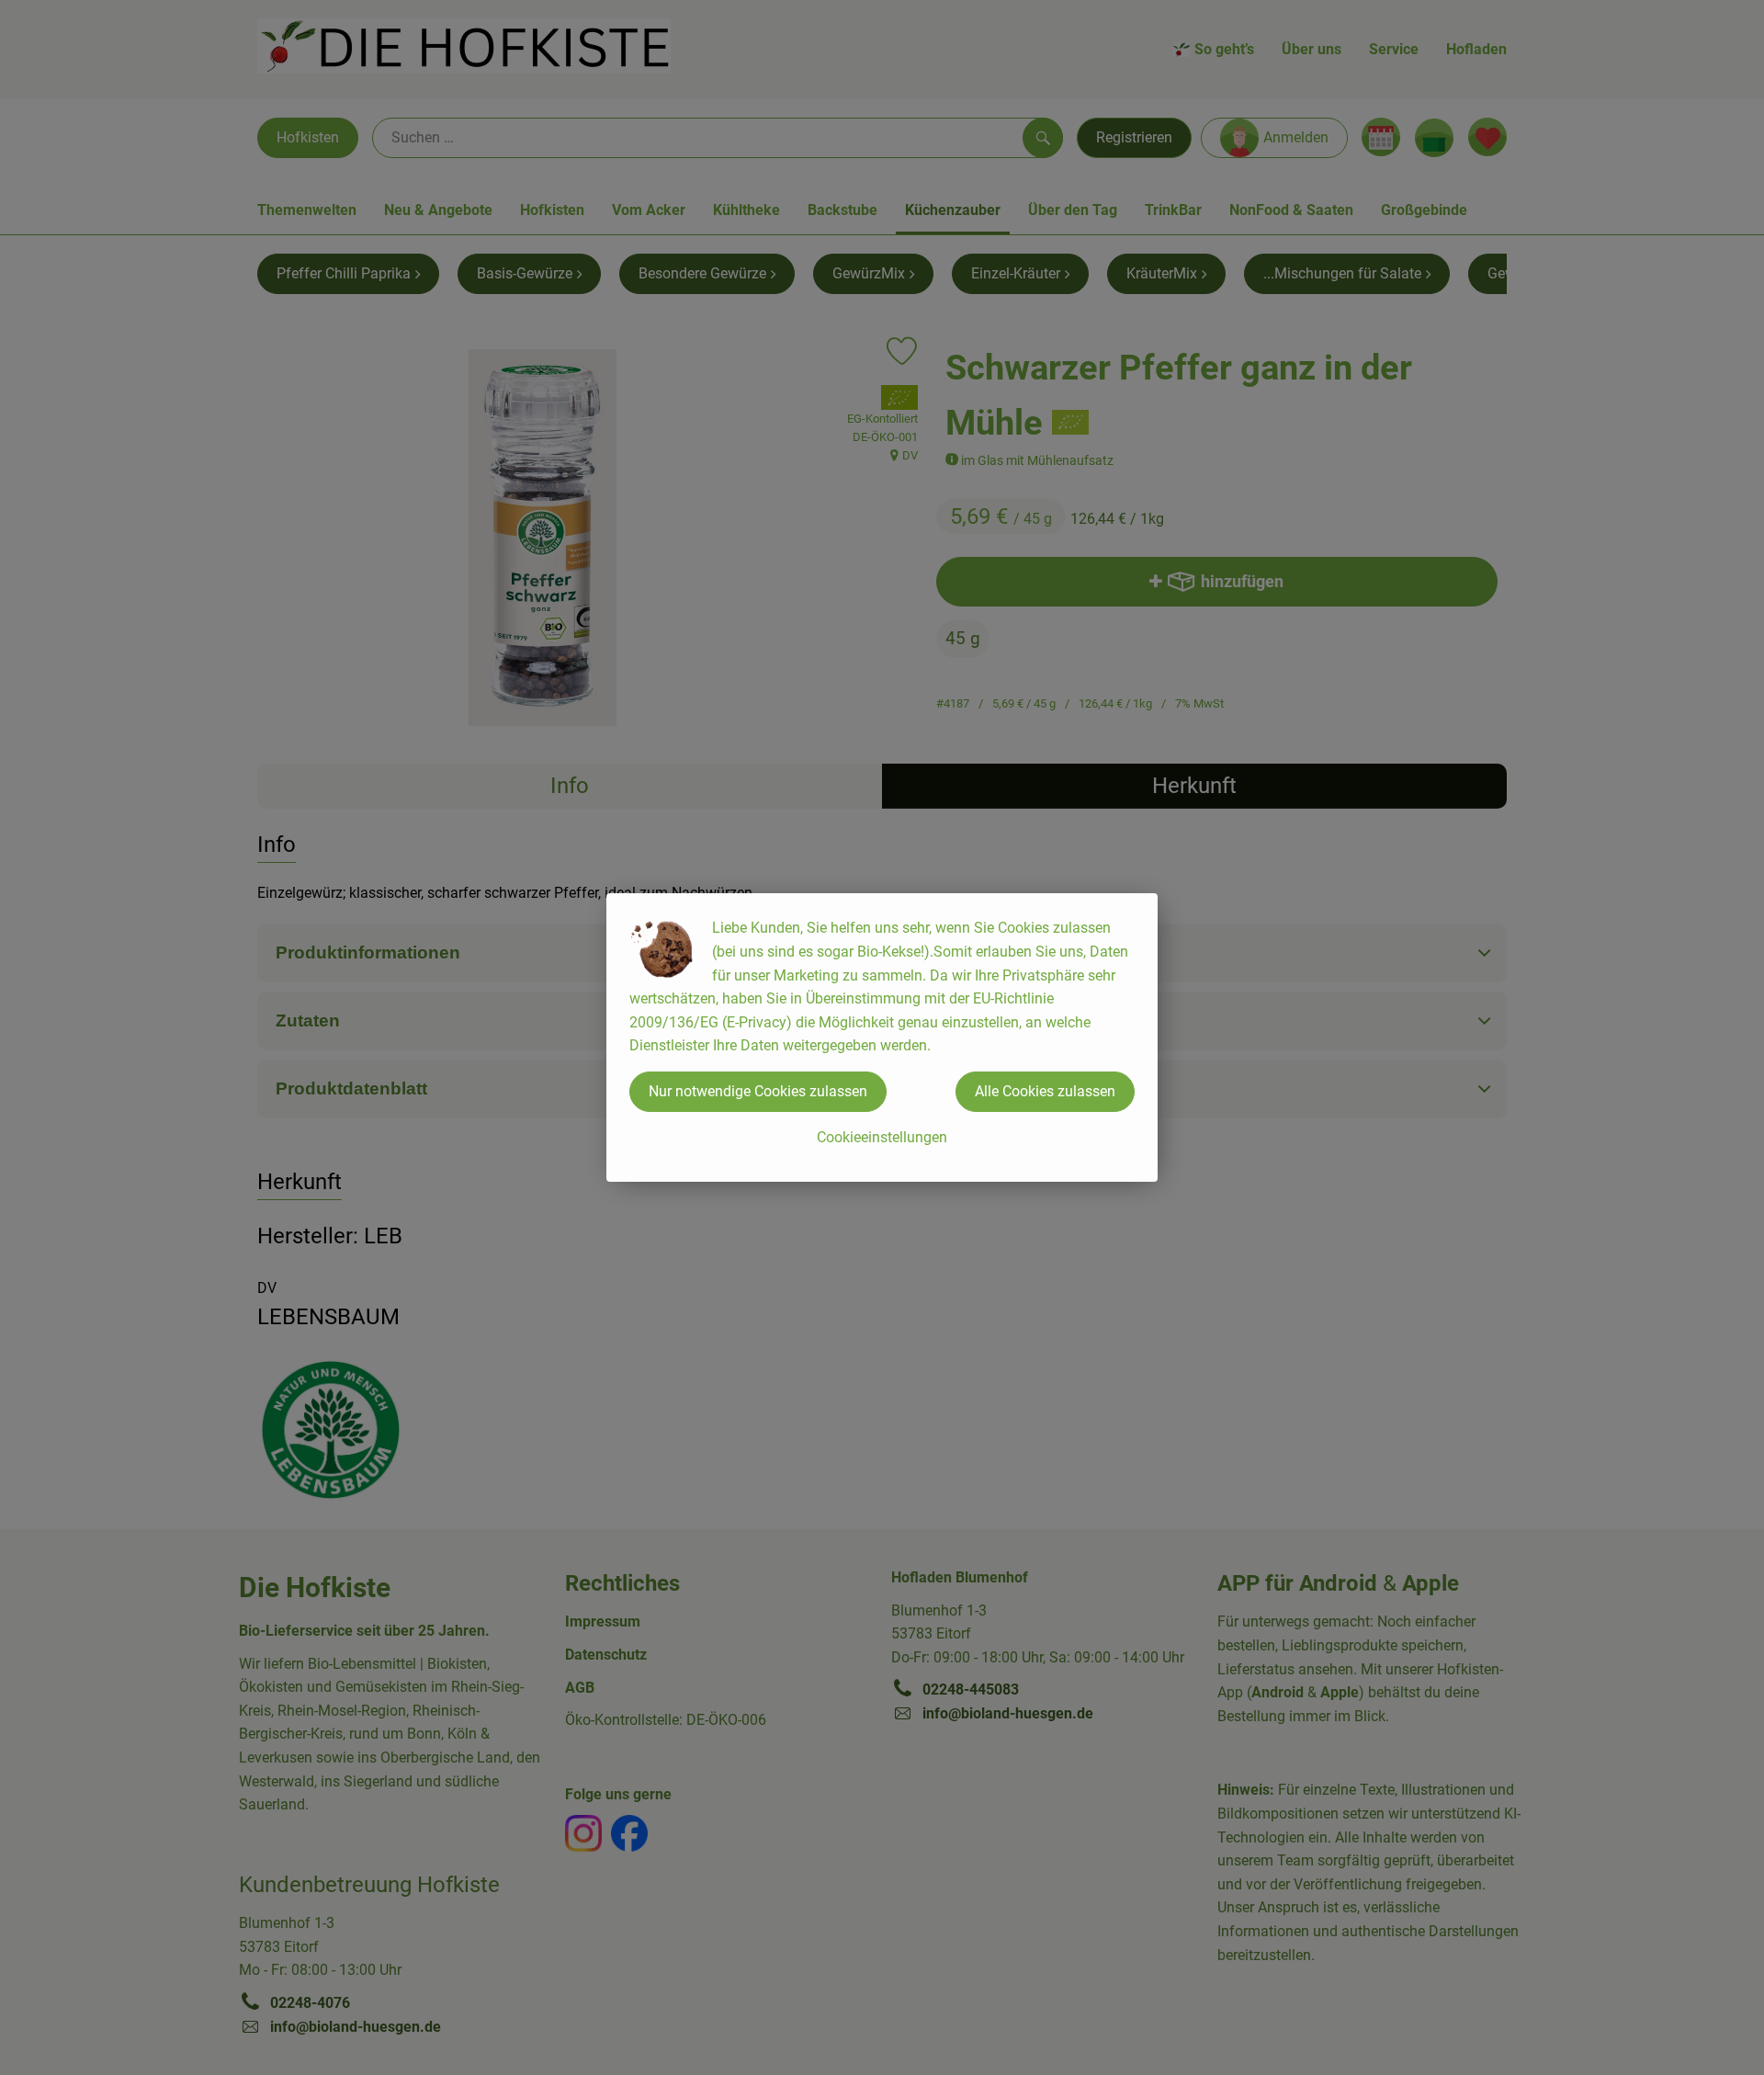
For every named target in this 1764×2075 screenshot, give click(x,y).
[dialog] (882, 1037)
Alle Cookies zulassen (1045, 1091)
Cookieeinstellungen (882, 1137)
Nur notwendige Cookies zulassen (758, 1091)
